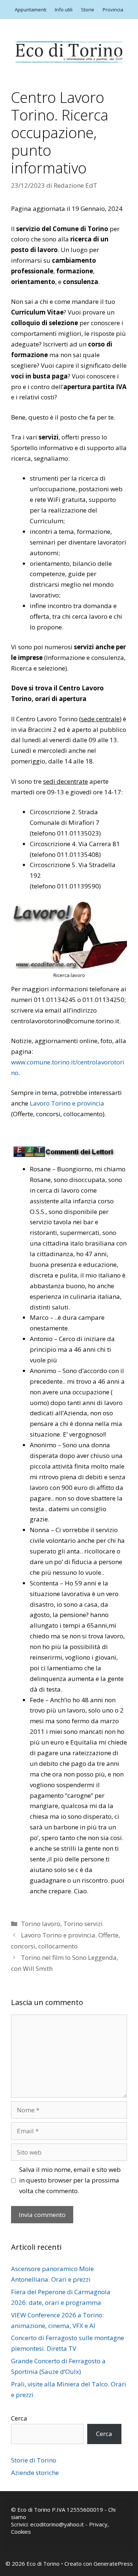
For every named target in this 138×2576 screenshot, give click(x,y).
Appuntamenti (31, 10)
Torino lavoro (41, 1924)
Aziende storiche (35, 2473)
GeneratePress (113, 2564)
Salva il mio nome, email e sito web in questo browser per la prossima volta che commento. (70, 2180)
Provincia (113, 10)
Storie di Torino (34, 2460)
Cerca (19, 2418)
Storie (88, 10)
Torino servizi (83, 1924)
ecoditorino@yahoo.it (57, 2524)
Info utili (64, 10)
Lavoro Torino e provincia (67, 1103)
